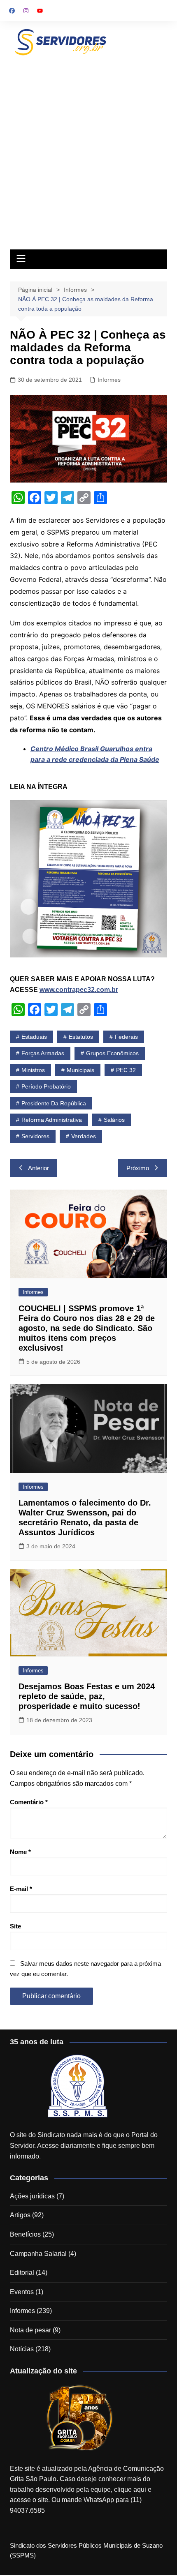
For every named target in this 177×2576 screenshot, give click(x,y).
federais (126, 1037)
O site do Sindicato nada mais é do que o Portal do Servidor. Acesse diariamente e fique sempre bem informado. (84, 2145)
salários (114, 1120)
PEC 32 (126, 1070)
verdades (84, 1136)
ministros (33, 1070)
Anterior (38, 1168)
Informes (109, 380)
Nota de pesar (30, 2330)
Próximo (138, 1168)
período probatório (46, 1086)
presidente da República (54, 1103)
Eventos (22, 2292)
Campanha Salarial (38, 2254)
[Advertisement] (88, 151)
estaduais (34, 1037)
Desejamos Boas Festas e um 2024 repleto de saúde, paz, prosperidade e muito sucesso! (87, 1696)
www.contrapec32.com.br (79, 990)
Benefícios (25, 2234)
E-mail (21, 1889)
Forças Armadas (43, 1053)
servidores (35, 1136)
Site (15, 1926)
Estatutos (81, 1037)
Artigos (20, 2215)
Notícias (22, 2349)
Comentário (29, 1802)
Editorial (22, 2273)
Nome (20, 1852)
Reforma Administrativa (52, 1120)
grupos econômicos (112, 1053)
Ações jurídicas (32, 2196)
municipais (80, 1070)
